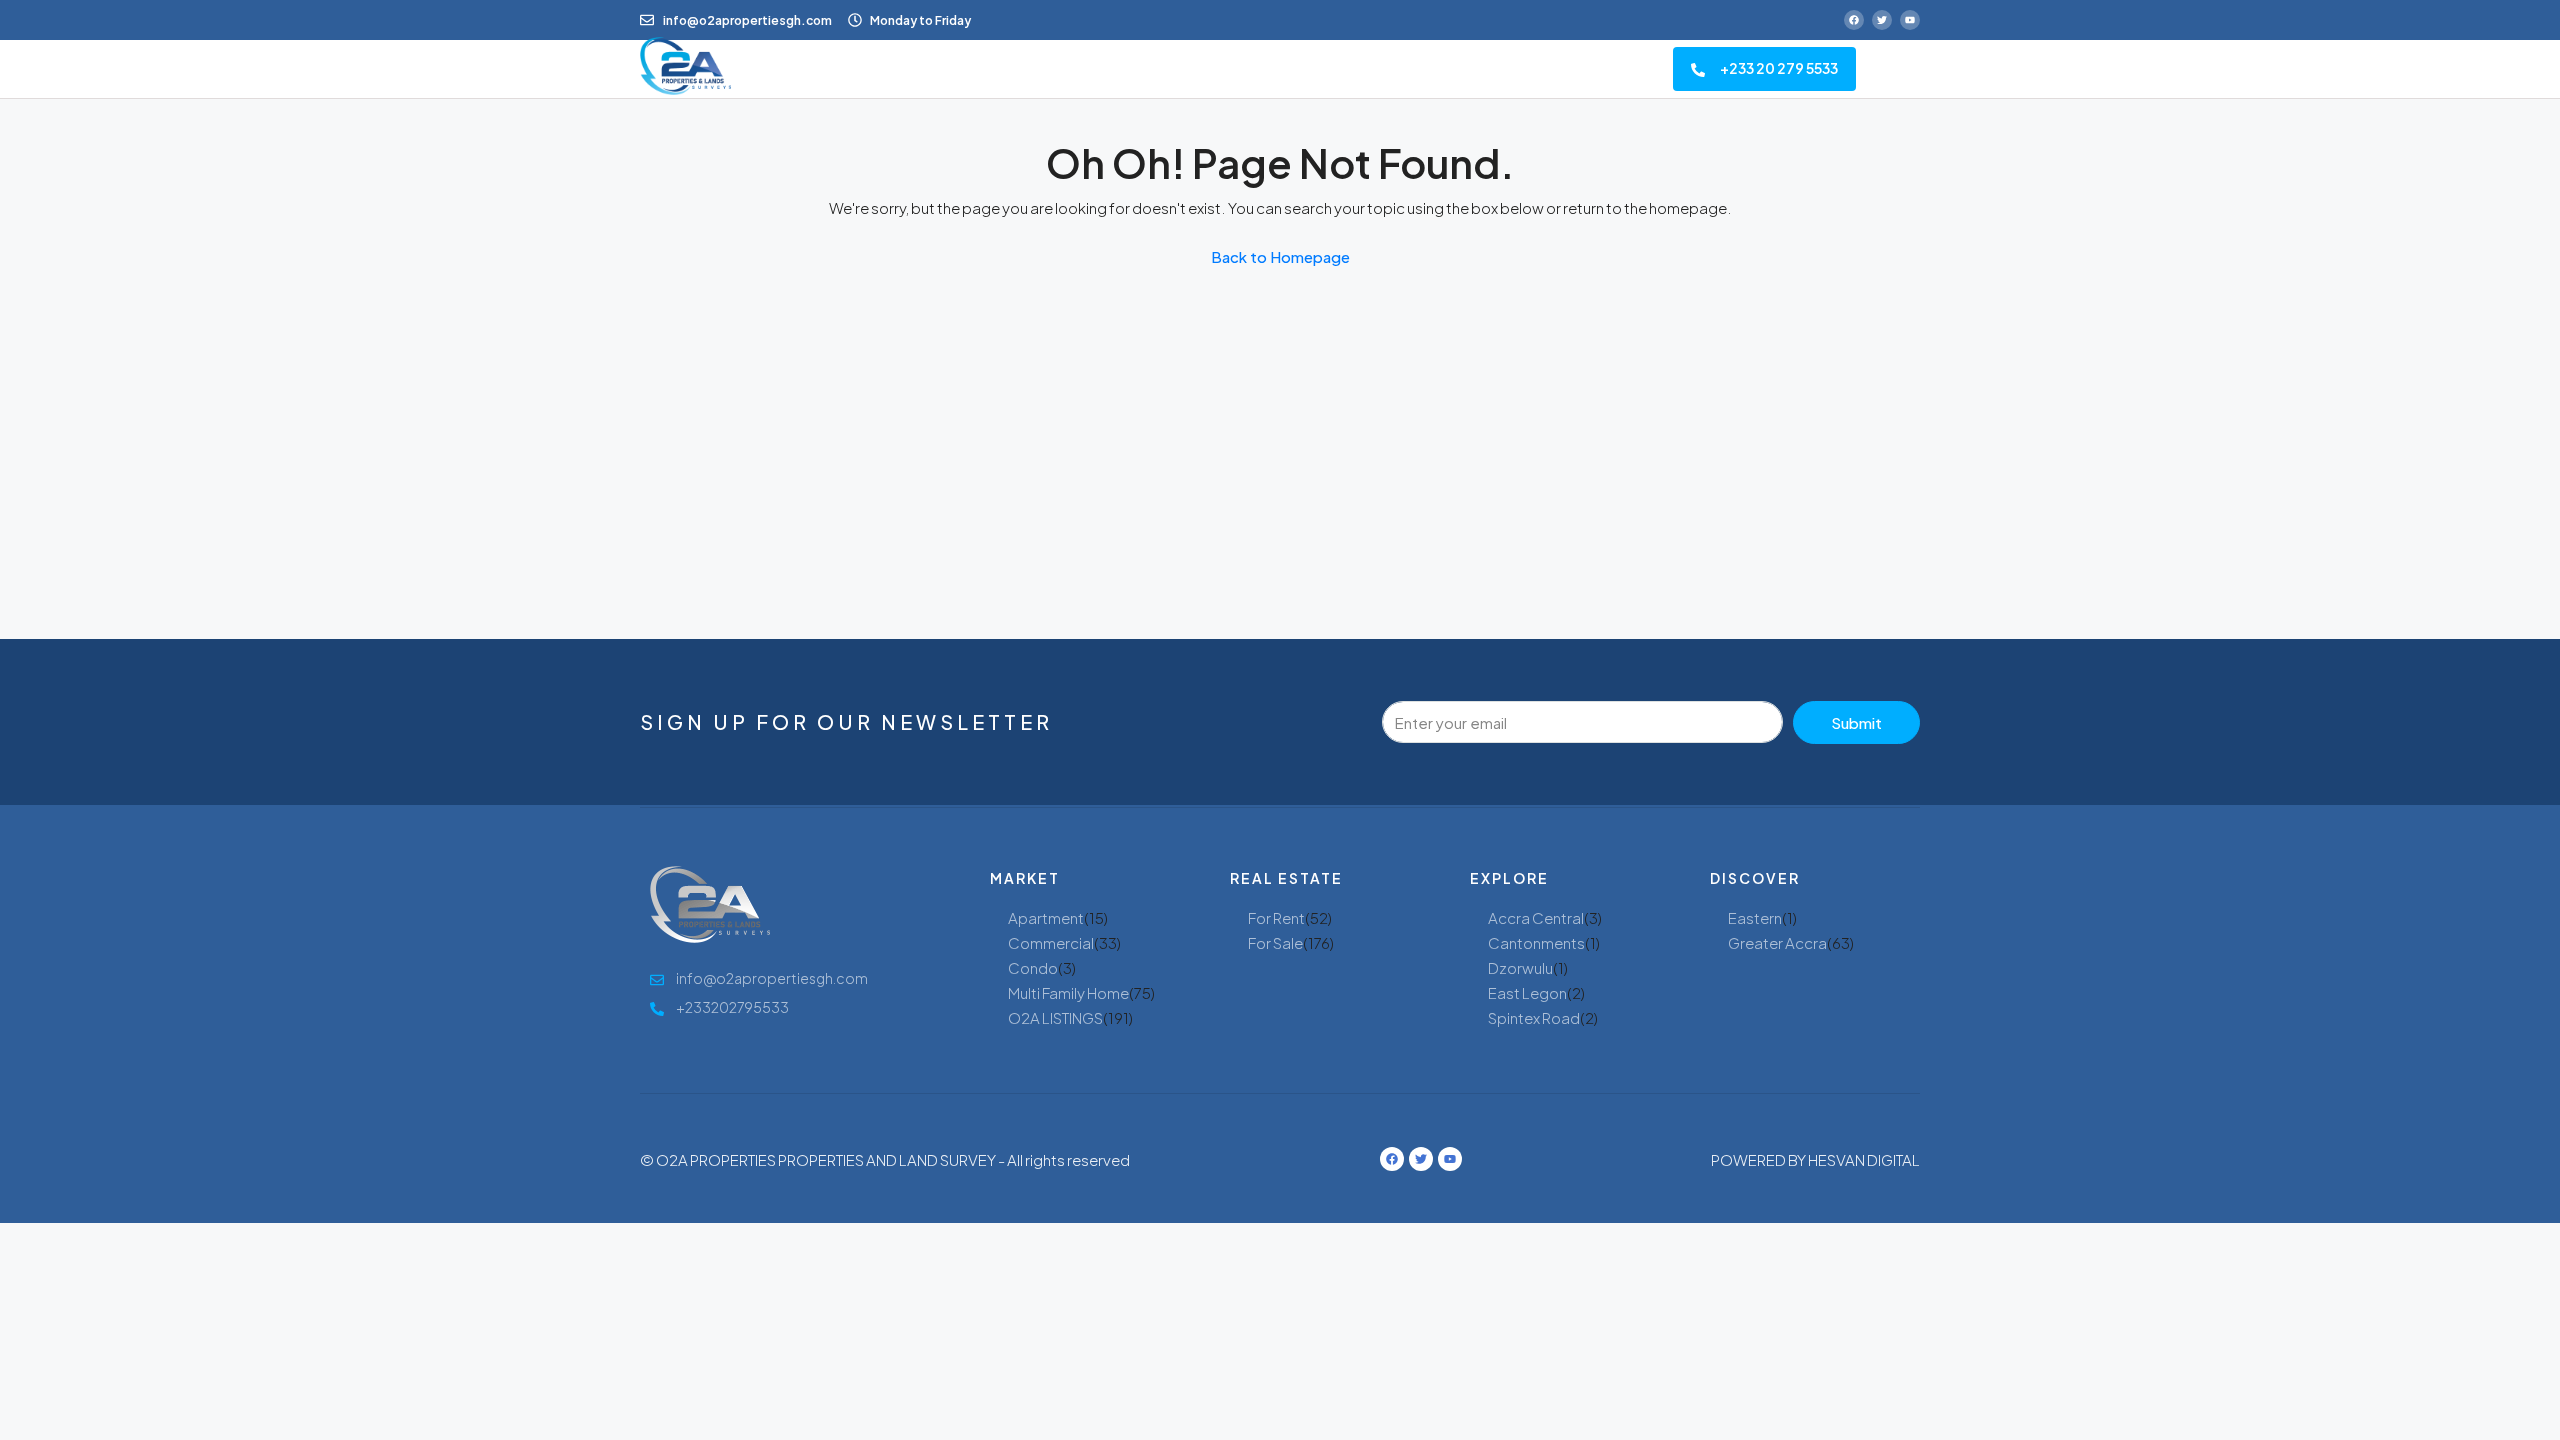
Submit (1856, 722)
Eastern (1755, 917)
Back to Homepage (1280, 256)
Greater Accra (1777, 942)
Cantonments (1536, 942)
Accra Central (1536, 917)
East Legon (1527, 992)
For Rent (1276, 917)
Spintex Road (1534, 1017)
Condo (1033, 967)
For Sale (1275, 942)
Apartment (1046, 917)
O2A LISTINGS (1055, 1017)
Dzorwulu (1520, 967)
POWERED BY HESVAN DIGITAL (1815, 1159)
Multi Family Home (1068, 992)
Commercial (1051, 942)
